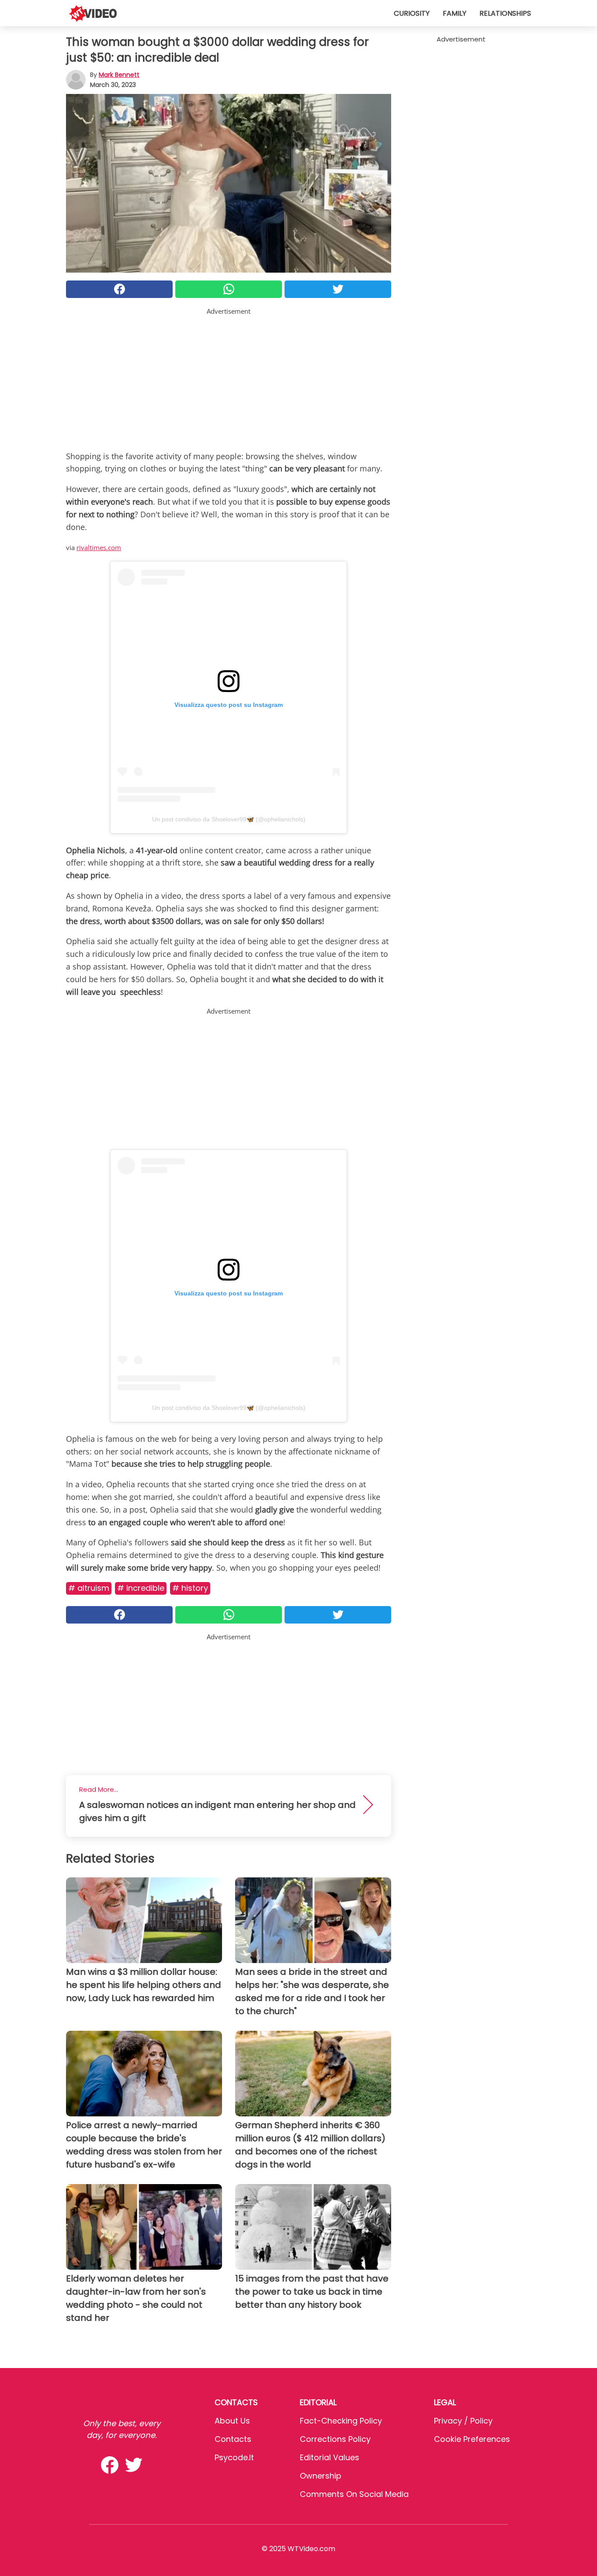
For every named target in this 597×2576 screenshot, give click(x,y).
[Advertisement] (229, 377)
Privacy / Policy (463, 2421)
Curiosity (412, 13)
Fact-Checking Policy (341, 2421)
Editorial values (330, 2457)
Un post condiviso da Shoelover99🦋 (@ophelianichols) (229, 819)
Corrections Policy (335, 2439)
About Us (232, 2421)
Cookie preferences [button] (472, 2439)
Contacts (233, 2439)
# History (190, 1588)
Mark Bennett (119, 75)
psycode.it (234, 2457)
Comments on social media (354, 2494)
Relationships (505, 13)
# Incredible (141, 1588)
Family (455, 13)
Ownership (321, 2476)
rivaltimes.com (99, 547)
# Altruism (89, 1588)
